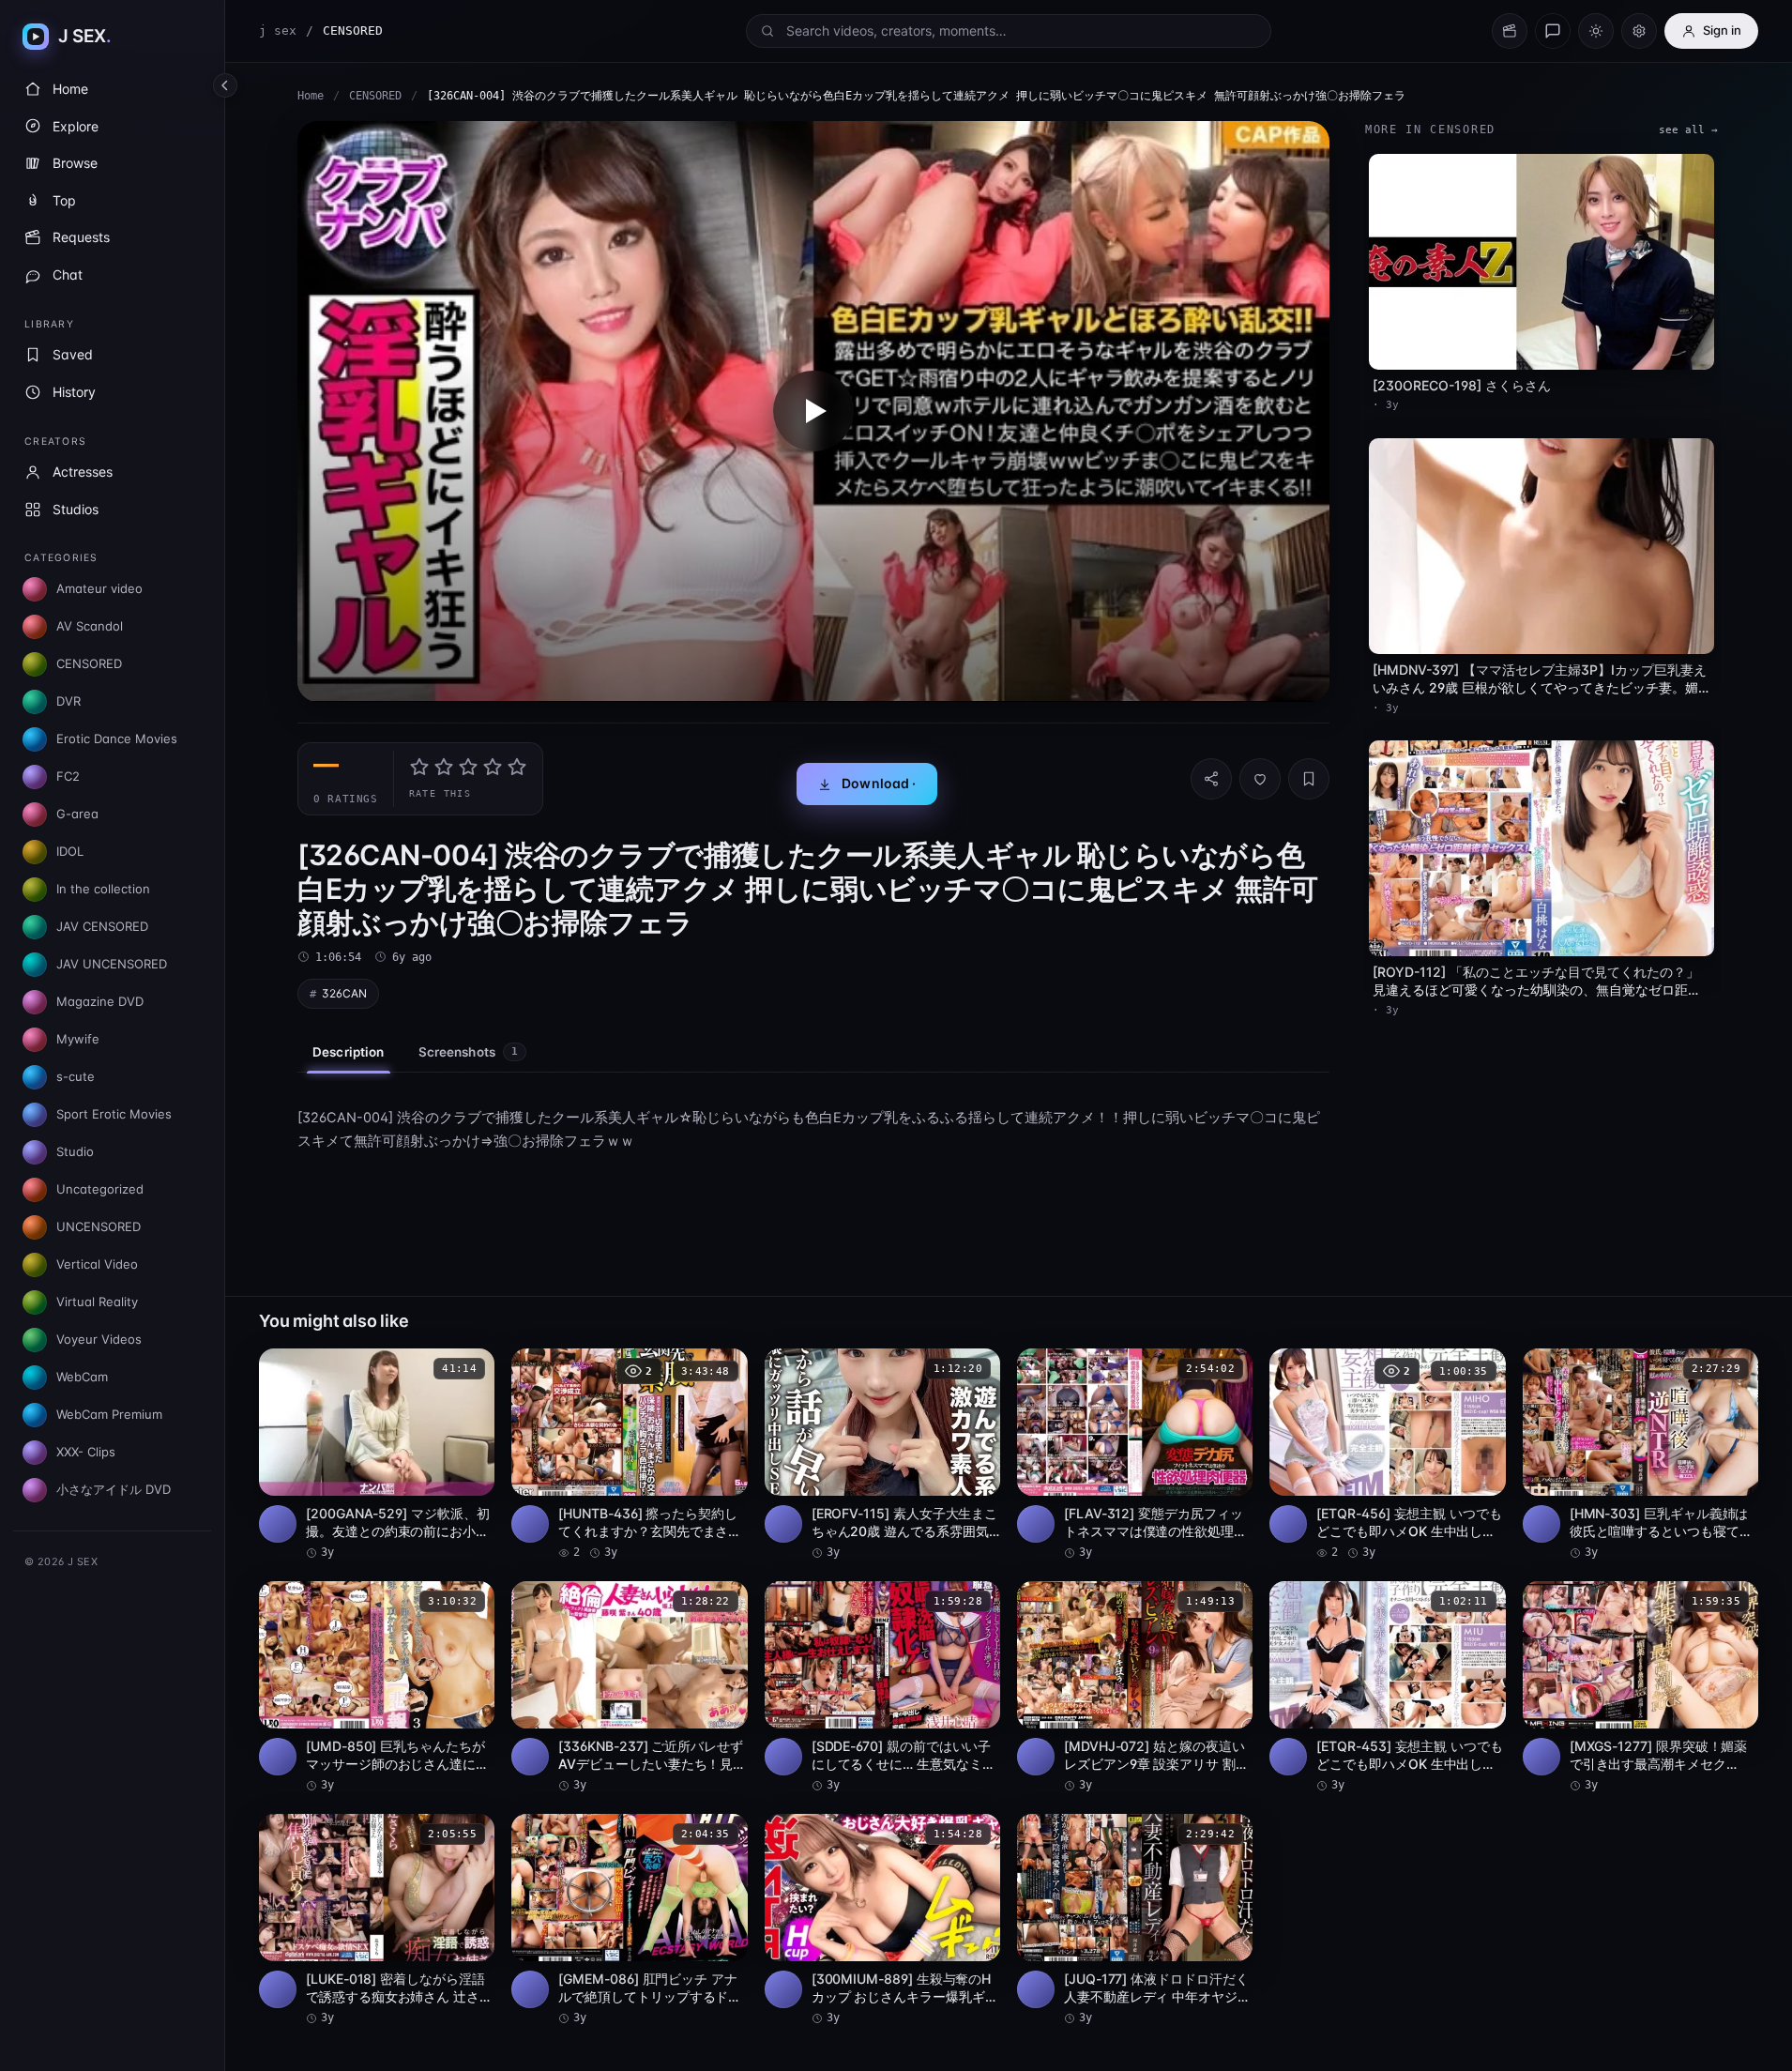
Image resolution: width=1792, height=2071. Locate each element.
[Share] (1211, 779)
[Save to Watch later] (470, 1369)
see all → (1688, 130)
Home (311, 96)
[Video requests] (1510, 31)
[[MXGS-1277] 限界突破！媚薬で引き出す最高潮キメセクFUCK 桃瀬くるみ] (1640, 1687)
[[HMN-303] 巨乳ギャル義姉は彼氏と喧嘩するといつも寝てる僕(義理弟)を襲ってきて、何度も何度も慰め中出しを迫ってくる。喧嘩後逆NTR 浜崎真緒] (1640, 1454)
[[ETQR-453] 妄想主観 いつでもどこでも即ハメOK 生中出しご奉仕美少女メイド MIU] (1387, 1687)
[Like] (1260, 779)
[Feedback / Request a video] (1553, 31)
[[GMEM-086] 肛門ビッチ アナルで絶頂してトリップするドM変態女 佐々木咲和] (629, 1920)
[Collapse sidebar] (225, 85)
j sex (278, 30)
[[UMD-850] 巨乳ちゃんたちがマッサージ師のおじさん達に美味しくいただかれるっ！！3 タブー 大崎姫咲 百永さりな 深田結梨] (377, 1687)
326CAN (344, 993)
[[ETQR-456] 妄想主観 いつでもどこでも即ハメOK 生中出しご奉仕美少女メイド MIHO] (1387, 1454)
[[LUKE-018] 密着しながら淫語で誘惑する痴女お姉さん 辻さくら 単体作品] (377, 1920)
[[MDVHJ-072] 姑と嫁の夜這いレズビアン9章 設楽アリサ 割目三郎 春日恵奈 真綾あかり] (1135, 1687)
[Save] (1309, 779)
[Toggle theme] (1596, 31)
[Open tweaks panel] (1639, 31)
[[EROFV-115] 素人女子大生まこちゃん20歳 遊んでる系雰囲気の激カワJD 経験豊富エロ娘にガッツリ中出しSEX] (882, 1454)
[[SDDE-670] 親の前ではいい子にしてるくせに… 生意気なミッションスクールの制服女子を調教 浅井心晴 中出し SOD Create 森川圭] (882, 1687)
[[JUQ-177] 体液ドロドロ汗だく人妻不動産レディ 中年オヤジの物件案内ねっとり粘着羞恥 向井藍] (1135, 1920)
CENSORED (375, 96)
